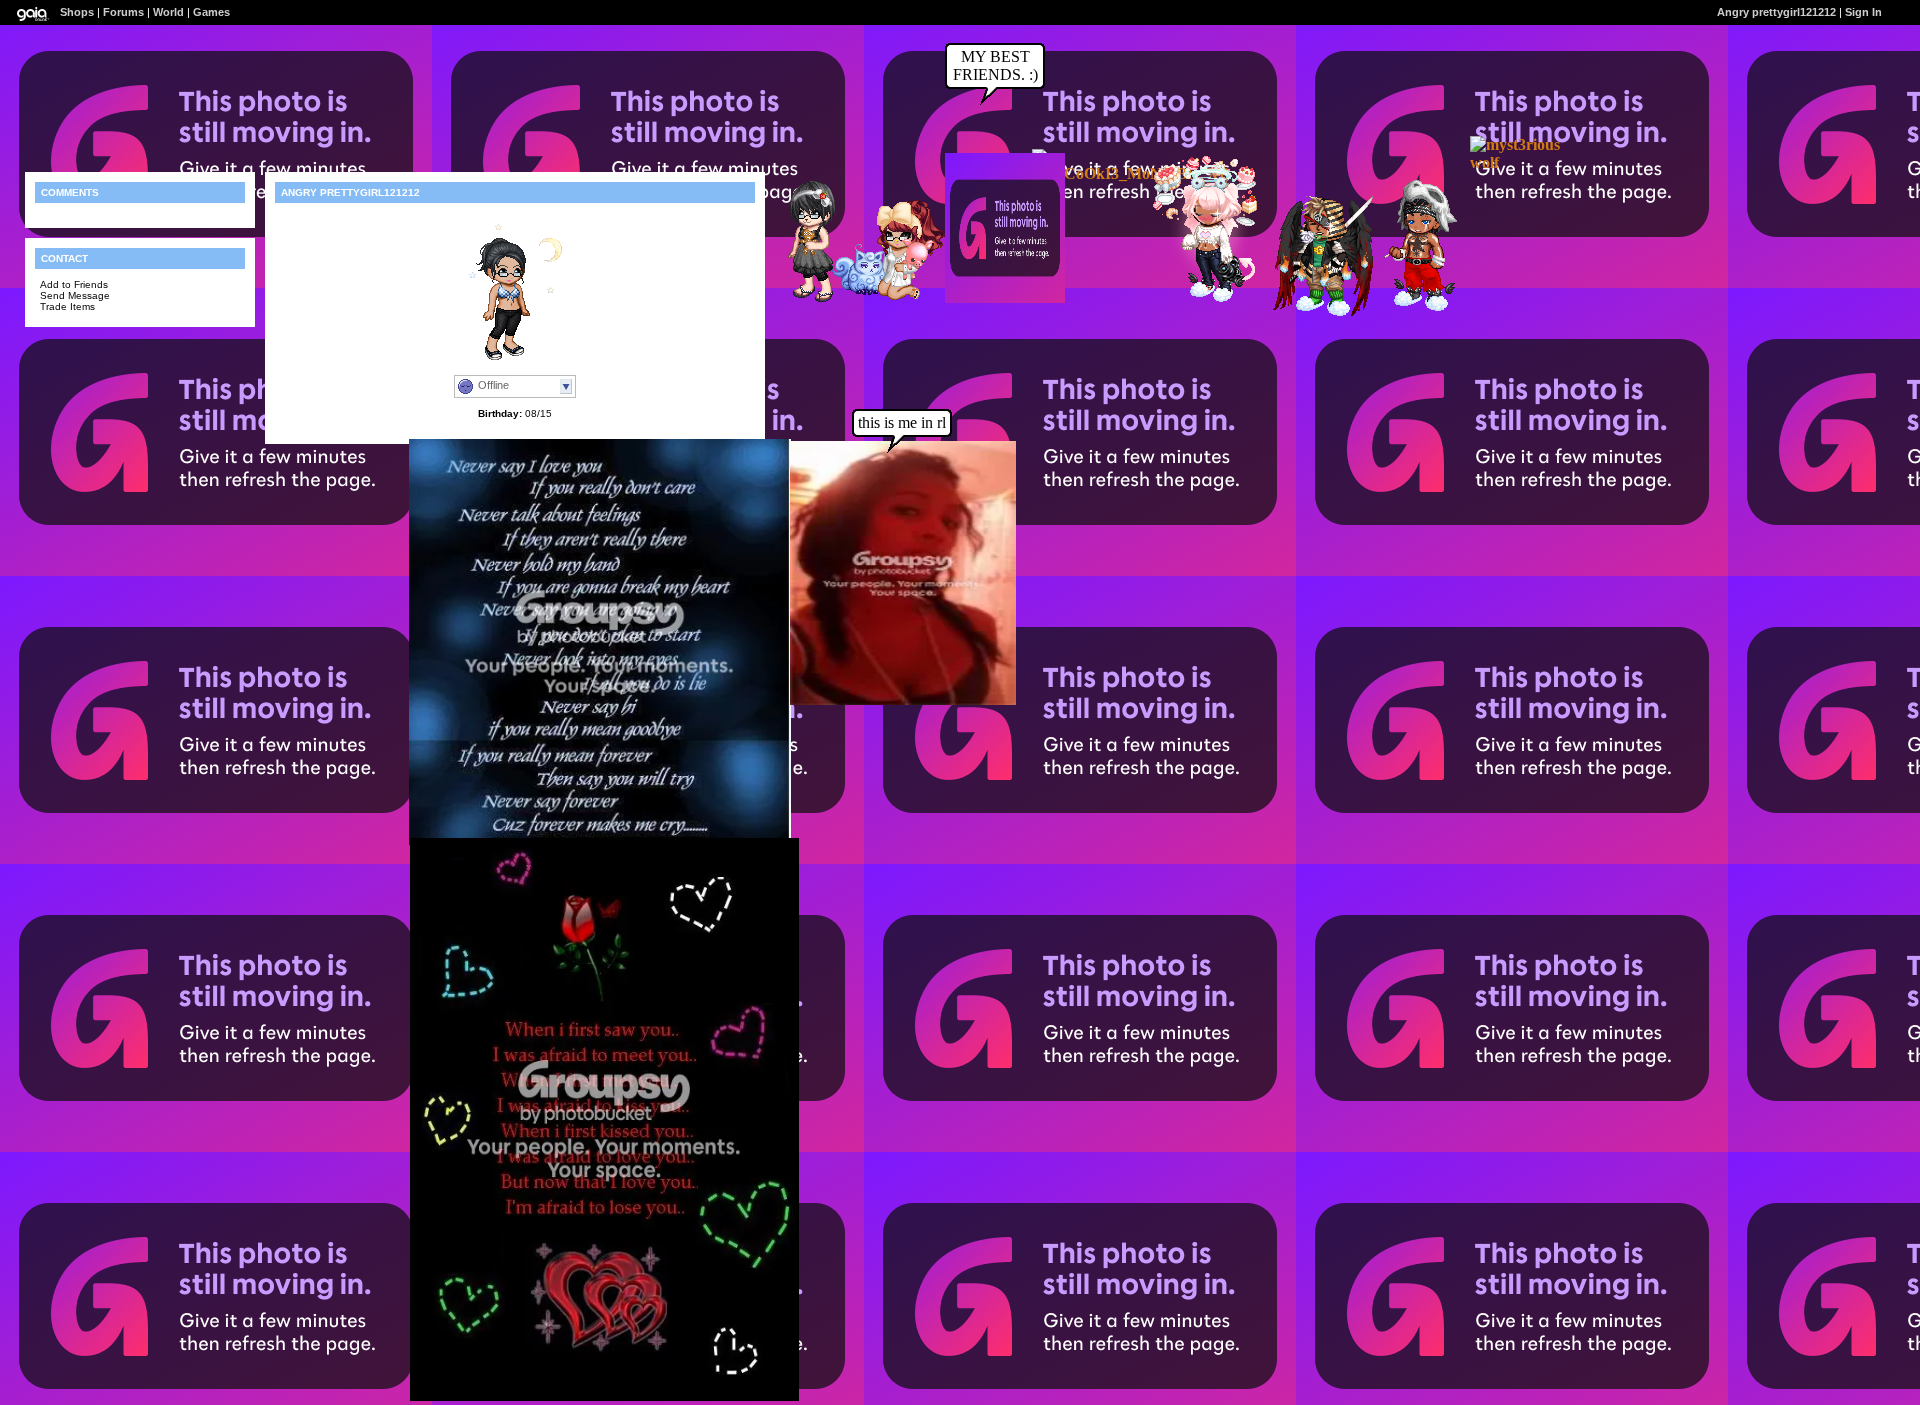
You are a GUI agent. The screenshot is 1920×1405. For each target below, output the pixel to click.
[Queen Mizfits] (1202, 298)
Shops (77, 12)
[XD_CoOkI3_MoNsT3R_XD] (1131, 173)
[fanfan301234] (803, 299)
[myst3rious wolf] (1530, 162)
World (168, 12)
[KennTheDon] (1314, 312)
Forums (123, 12)
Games (211, 12)
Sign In (1863, 12)
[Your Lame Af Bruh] (1412, 307)
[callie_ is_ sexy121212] (892, 301)
